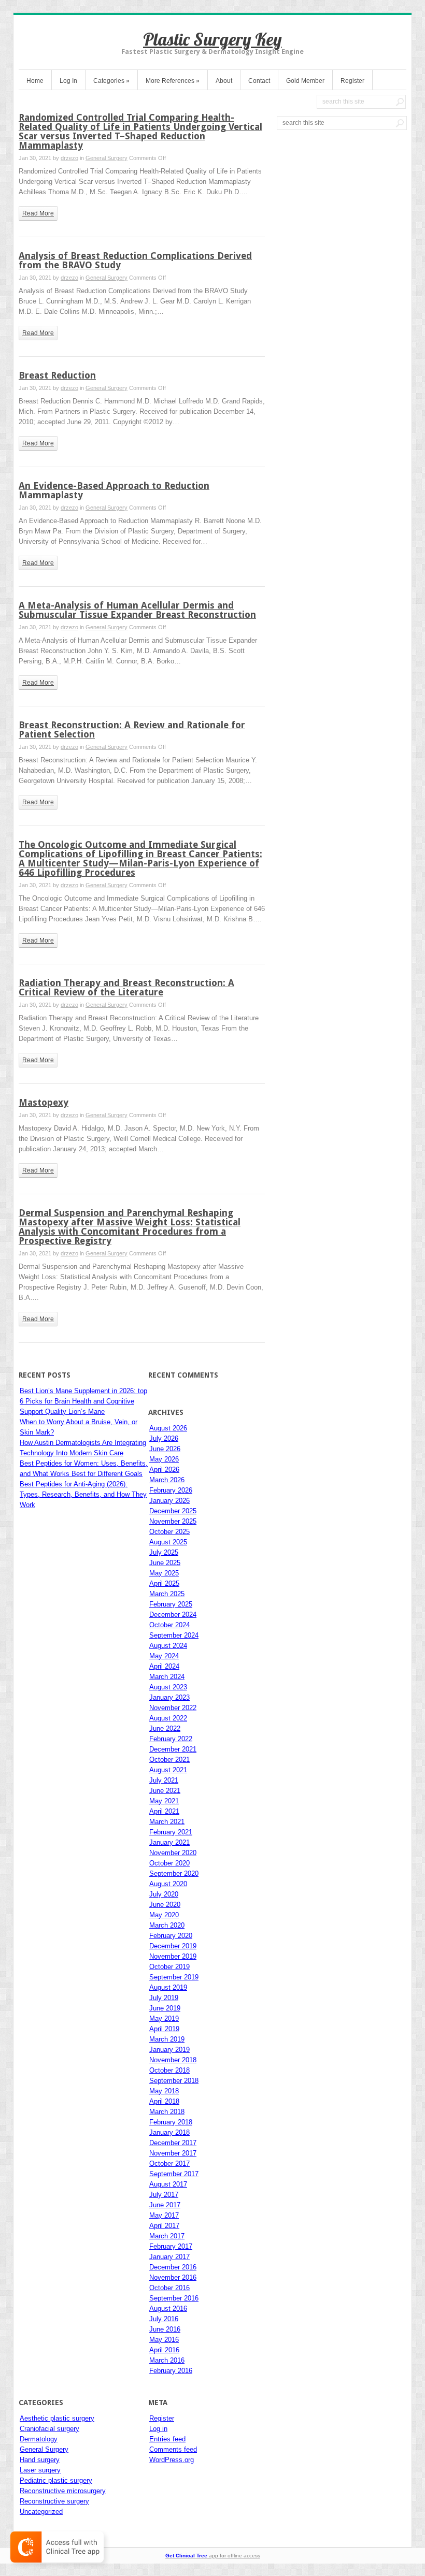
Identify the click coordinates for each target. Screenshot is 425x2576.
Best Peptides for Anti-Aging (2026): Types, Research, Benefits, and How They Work (83, 1494)
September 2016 (174, 2298)
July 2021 (164, 1780)
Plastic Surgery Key (212, 39)
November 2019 (173, 1956)
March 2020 (167, 1925)
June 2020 (165, 1905)
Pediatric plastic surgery (56, 2480)
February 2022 (171, 1739)
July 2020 (164, 1894)
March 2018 (167, 2112)
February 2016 (171, 2371)
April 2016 (164, 2350)
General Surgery (107, 158)
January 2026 (169, 1501)
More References (173, 81)
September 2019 (174, 1977)
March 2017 (167, 2236)
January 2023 (169, 1697)
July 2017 (164, 2195)
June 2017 (165, 2205)
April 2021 (164, 1811)
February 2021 (171, 1832)
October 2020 (169, 1863)
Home (35, 81)
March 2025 (167, 1594)
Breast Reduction (57, 375)
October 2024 (169, 1625)
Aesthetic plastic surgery (57, 2418)
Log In (68, 81)
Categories (111, 81)
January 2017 (169, 2257)
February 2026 (171, 1490)
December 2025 (173, 1511)
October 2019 (169, 1967)
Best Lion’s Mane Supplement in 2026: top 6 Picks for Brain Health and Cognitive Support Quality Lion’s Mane (83, 1401)
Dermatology (39, 2439)
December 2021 (173, 1749)
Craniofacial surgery (49, 2429)
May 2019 (164, 2018)
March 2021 (167, 1822)
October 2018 (169, 2070)
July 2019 (164, 1998)
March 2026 (167, 1480)
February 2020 (171, 1936)
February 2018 (171, 2122)
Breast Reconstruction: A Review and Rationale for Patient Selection (132, 729)
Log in (158, 2429)
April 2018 (164, 2101)
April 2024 (164, 1666)
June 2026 (165, 1449)
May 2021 (164, 1801)
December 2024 (173, 1615)
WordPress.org (172, 2460)
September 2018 (174, 2081)
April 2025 (164, 1583)
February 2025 (171, 1604)
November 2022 (173, 1708)
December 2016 (173, 2267)
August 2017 (168, 2184)
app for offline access (213, 2556)
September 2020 (174, 1873)
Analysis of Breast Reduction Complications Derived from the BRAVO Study (135, 260)
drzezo (69, 158)
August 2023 (168, 1687)
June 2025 (165, 1563)
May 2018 (164, 2091)
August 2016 (168, 2309)
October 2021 (169, 1760)
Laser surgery (40, 2470)
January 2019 (169, 2050)
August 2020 (168, 1884)
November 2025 (173, 1521)
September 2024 (174, 1635)
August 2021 (168, 1770)
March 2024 (167, 1677)
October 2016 (169, 2288)
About (224, 81)
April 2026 (164, 1470)
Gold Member (305, 81)
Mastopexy (44, 1102)
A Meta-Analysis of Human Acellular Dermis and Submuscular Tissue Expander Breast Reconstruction (137, 610)
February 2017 (171, 2246)
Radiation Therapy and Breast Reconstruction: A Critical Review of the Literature (126, 987)
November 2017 (173, 2153)
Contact (259, 81)
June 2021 (165, 1791)
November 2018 (173, 2060)
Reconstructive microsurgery (63, 2491)
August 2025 (168, 1542)
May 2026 (164, 1459)
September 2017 (174, 2174)
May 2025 (164, 1573)
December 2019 (173, 1946)
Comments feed (173, 2449)
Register (352, 81)
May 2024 (164, 1656)
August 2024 (168, 1646)
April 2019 (164, 2029)
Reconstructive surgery (54, 2501)
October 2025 (169, 1532)
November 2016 (173, 2277)
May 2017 (164, 2215)
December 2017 (173, 2143)
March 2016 (167, 2360)
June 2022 (165, 1728)
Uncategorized (41, 2512)
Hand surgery (40, 2460)
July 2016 (164, 2319)
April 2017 (164, 2226)
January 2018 (169, 2132)
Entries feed (167, 2439)
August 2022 (168, 1718)
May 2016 (164, 2340)
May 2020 (164, 1915)
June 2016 (165, 2329)
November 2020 (173, 1853)
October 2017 (169, 2163)
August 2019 (168, 1987)
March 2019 (167, 2039)
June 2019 (165, 2008)
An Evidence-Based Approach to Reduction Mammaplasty (114, 490)
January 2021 (169, 1842)
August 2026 (168, 1428)
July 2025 (164, 1552)
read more (38, 213)
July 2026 (164, 1438)
